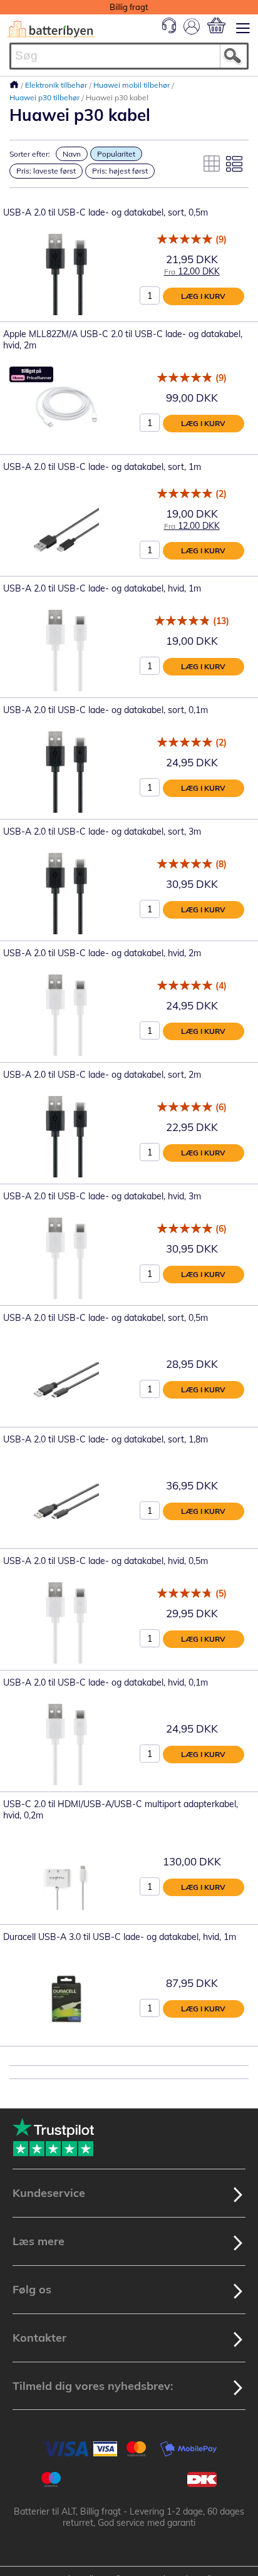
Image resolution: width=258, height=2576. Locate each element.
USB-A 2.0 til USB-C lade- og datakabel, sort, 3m (102, 832)
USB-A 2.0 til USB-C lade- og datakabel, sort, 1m (102, 467)
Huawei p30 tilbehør (45, 97)
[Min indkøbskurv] (216, 25)
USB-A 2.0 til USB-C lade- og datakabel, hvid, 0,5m (106, 1561)
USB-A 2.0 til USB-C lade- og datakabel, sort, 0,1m (106, 710)
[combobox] (129, 56)
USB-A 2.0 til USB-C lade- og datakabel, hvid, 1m (102, 588)
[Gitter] (212, 164)
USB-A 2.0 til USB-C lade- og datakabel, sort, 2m (102, 1075)
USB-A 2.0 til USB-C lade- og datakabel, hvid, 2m (102, 953)
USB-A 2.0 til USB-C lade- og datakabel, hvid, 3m (102, 1196)
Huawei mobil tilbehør (132, 85)
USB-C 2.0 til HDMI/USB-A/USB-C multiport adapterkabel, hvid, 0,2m (121, 1810)
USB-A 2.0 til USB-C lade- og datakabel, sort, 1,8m (106, 1439)
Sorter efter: (30, 154)
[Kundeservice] (169, 30)
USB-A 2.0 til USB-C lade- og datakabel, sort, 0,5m (106, 212)
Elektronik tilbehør (57, 85)
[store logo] (51, 29)
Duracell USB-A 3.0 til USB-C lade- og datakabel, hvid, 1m (120, 1937)
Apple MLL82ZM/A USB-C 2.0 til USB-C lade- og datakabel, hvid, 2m (123, 340)
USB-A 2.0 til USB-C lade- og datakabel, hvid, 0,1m (106, 1682)
